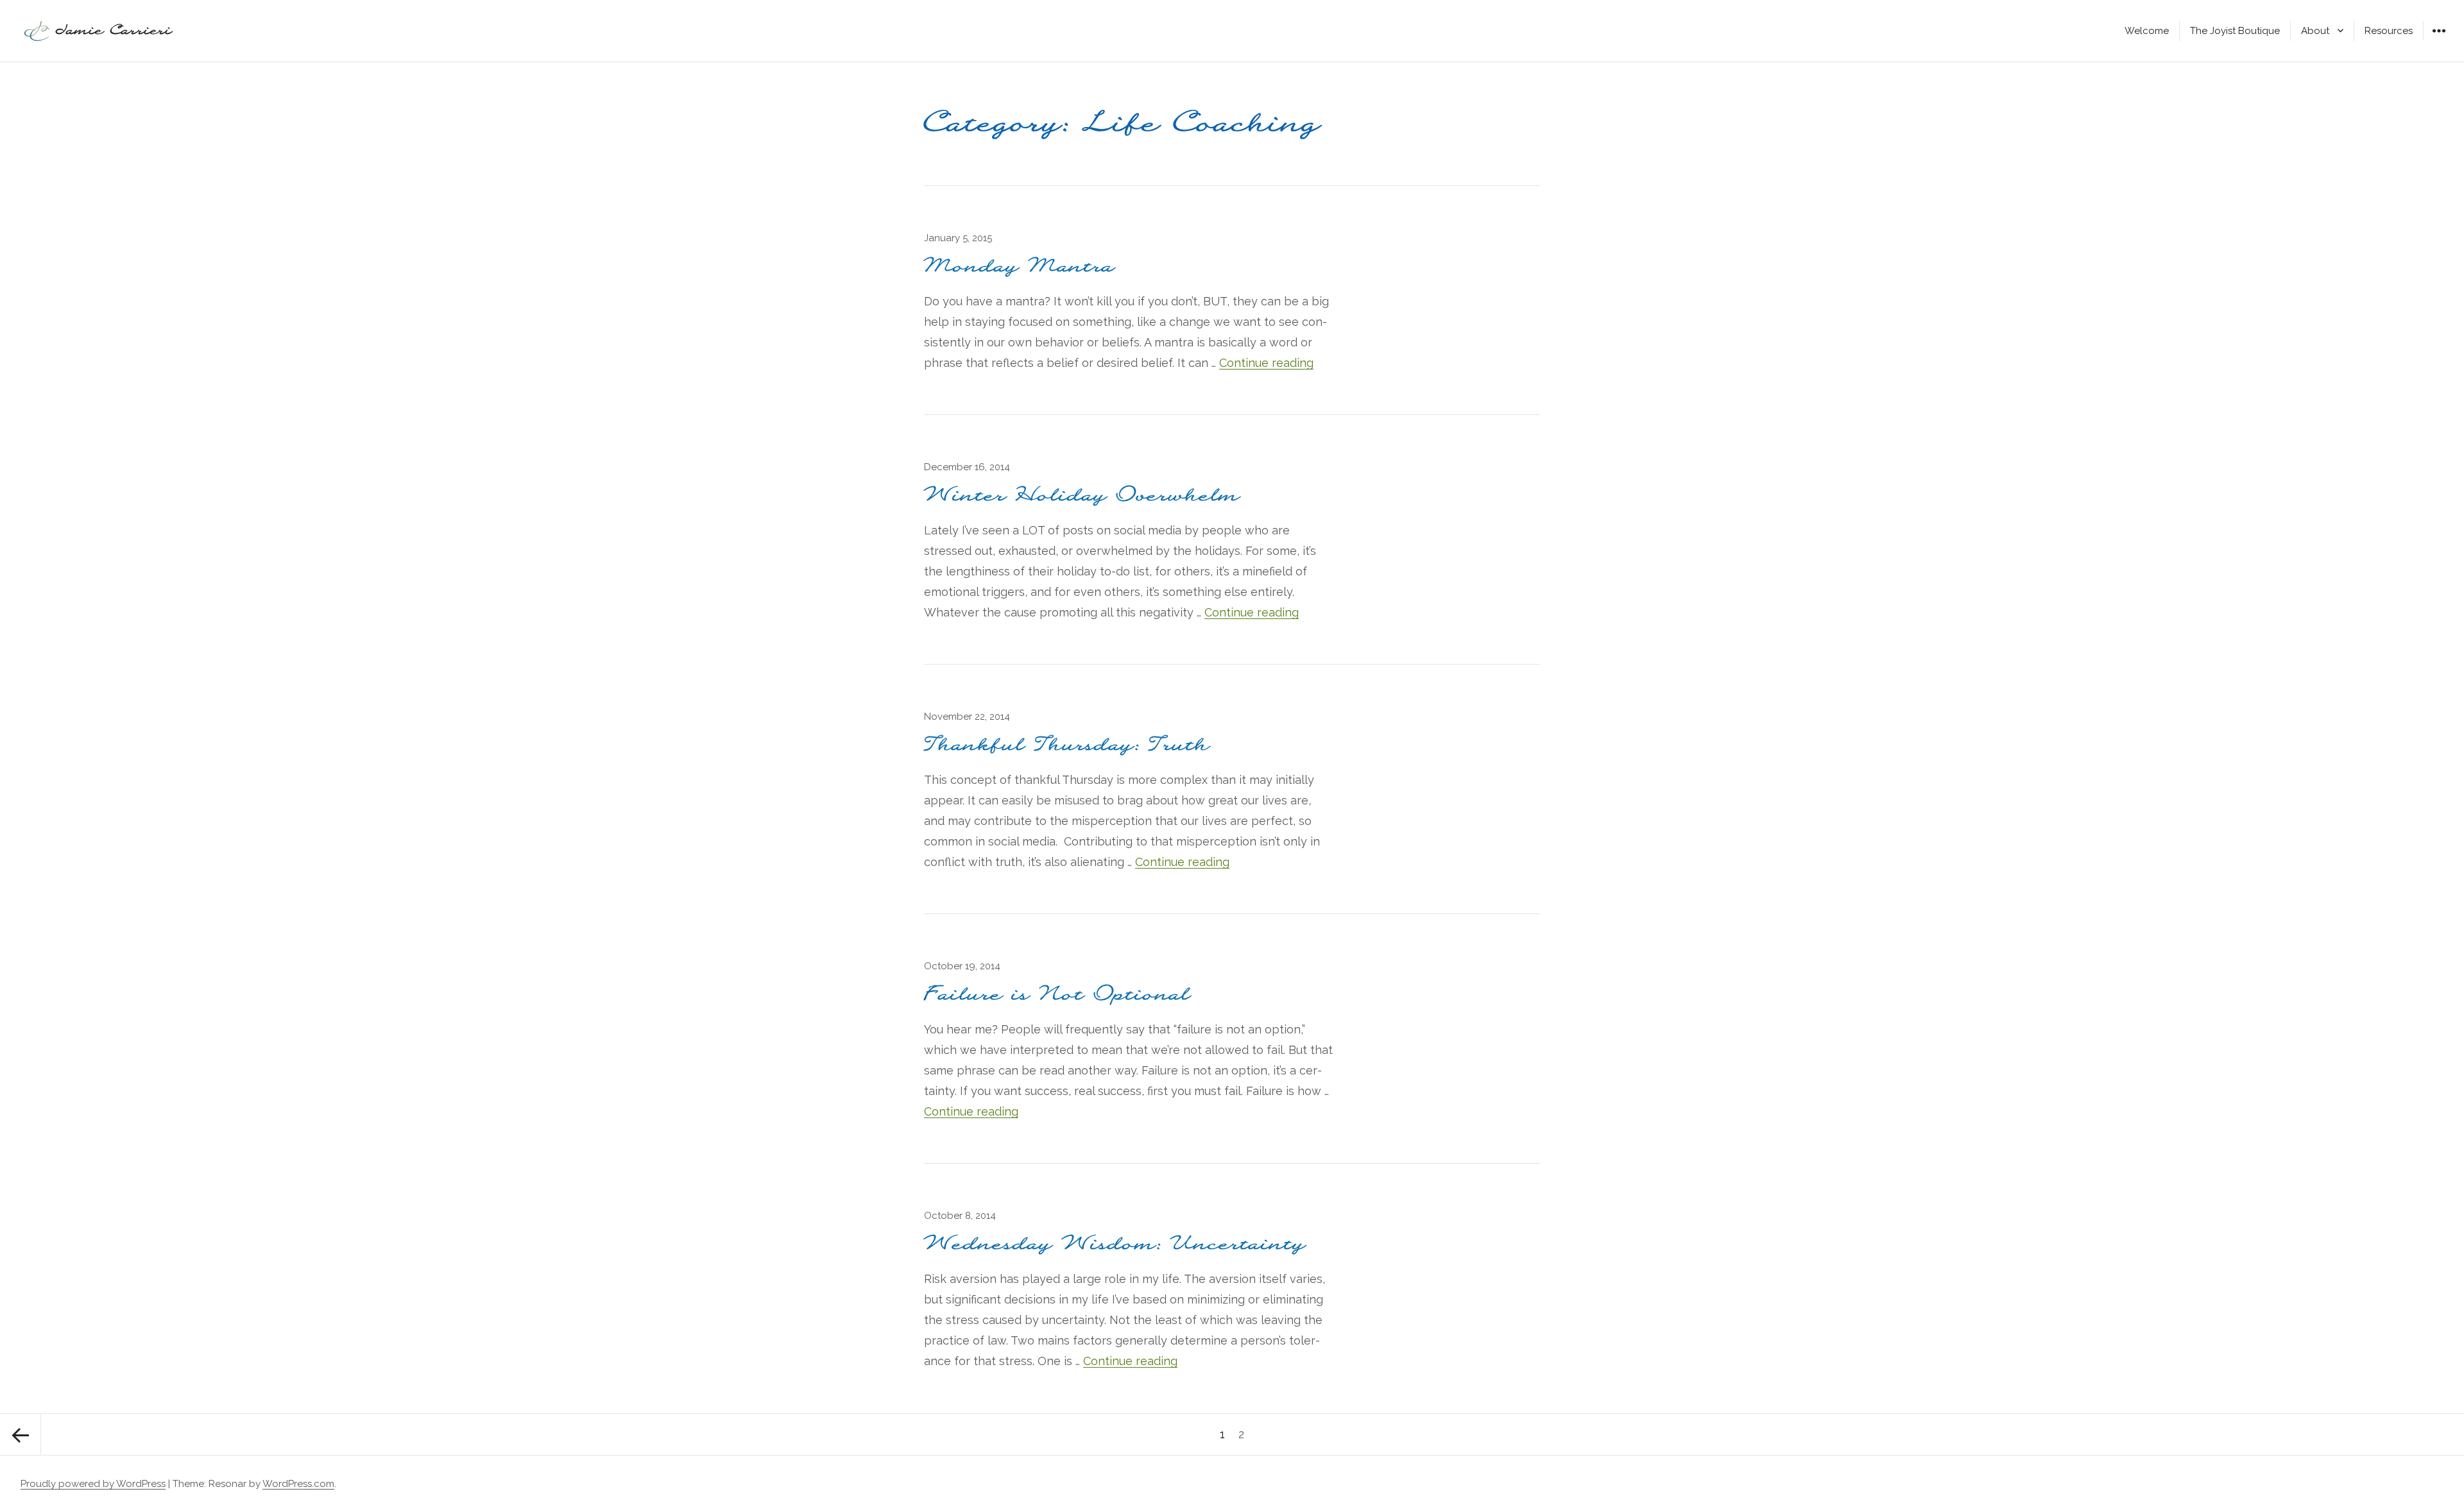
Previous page (21, 1434)
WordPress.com (298, 1484)
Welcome (2147, 31)
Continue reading (1266, 363)
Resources (2389, 31)
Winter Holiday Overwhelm (1082, 496)
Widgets (2439, 40)
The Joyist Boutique (2235, 31)
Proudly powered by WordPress (93, 1484)
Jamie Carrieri (114, 31)
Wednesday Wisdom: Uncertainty (1115, 1244)
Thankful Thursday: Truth (1067, 745)
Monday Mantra (1020, 267)
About (2315, 31)
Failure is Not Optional (1057, 995)
